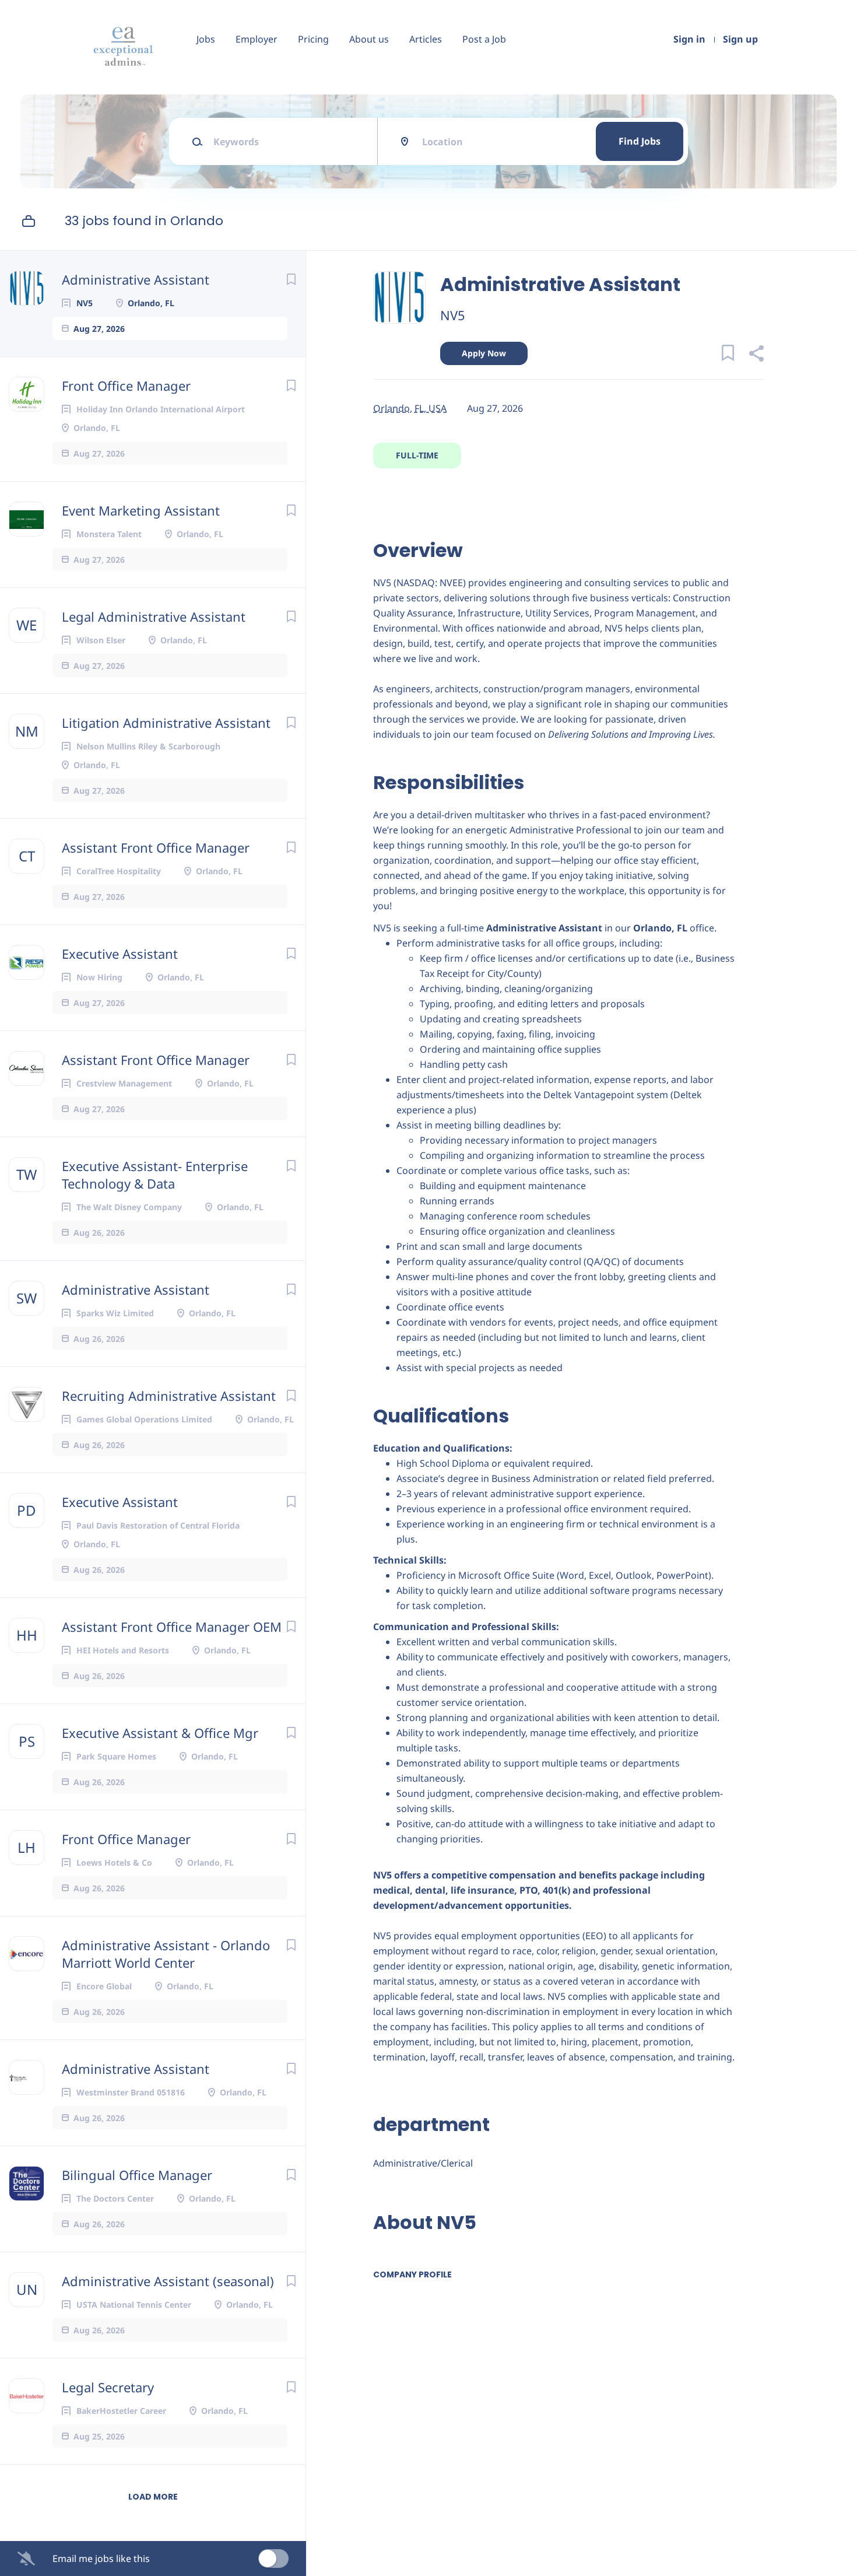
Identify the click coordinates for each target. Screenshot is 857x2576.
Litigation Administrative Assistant (166, 723)
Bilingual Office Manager (137, 2175)
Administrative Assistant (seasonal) (168, 2281)
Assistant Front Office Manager (156, 847)
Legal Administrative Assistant (154, 616)
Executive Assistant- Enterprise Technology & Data (155, 1175)
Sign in (689, 39)
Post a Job (484, 39)
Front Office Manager (126, 385)
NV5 (453, 315)
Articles (426, 39)
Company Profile (412, 2274)
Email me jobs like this (101, 2559)
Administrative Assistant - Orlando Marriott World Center (166, 1954)
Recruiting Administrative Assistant (169, 1396)
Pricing (313, 39)
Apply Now (484, 353)
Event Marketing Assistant (141, 510)
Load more (153, 2497)
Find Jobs (640, 141)
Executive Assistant (120, 954)
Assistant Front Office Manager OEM (172, 1627)
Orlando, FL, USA (410, 408)
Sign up (740, 39)
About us (369, 39)
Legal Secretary (108, 2387)
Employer (257, 39)
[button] (756, 355)
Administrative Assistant (136, 279)
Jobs (206, 39)
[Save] (291, 279)
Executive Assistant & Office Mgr (160, 1733)
